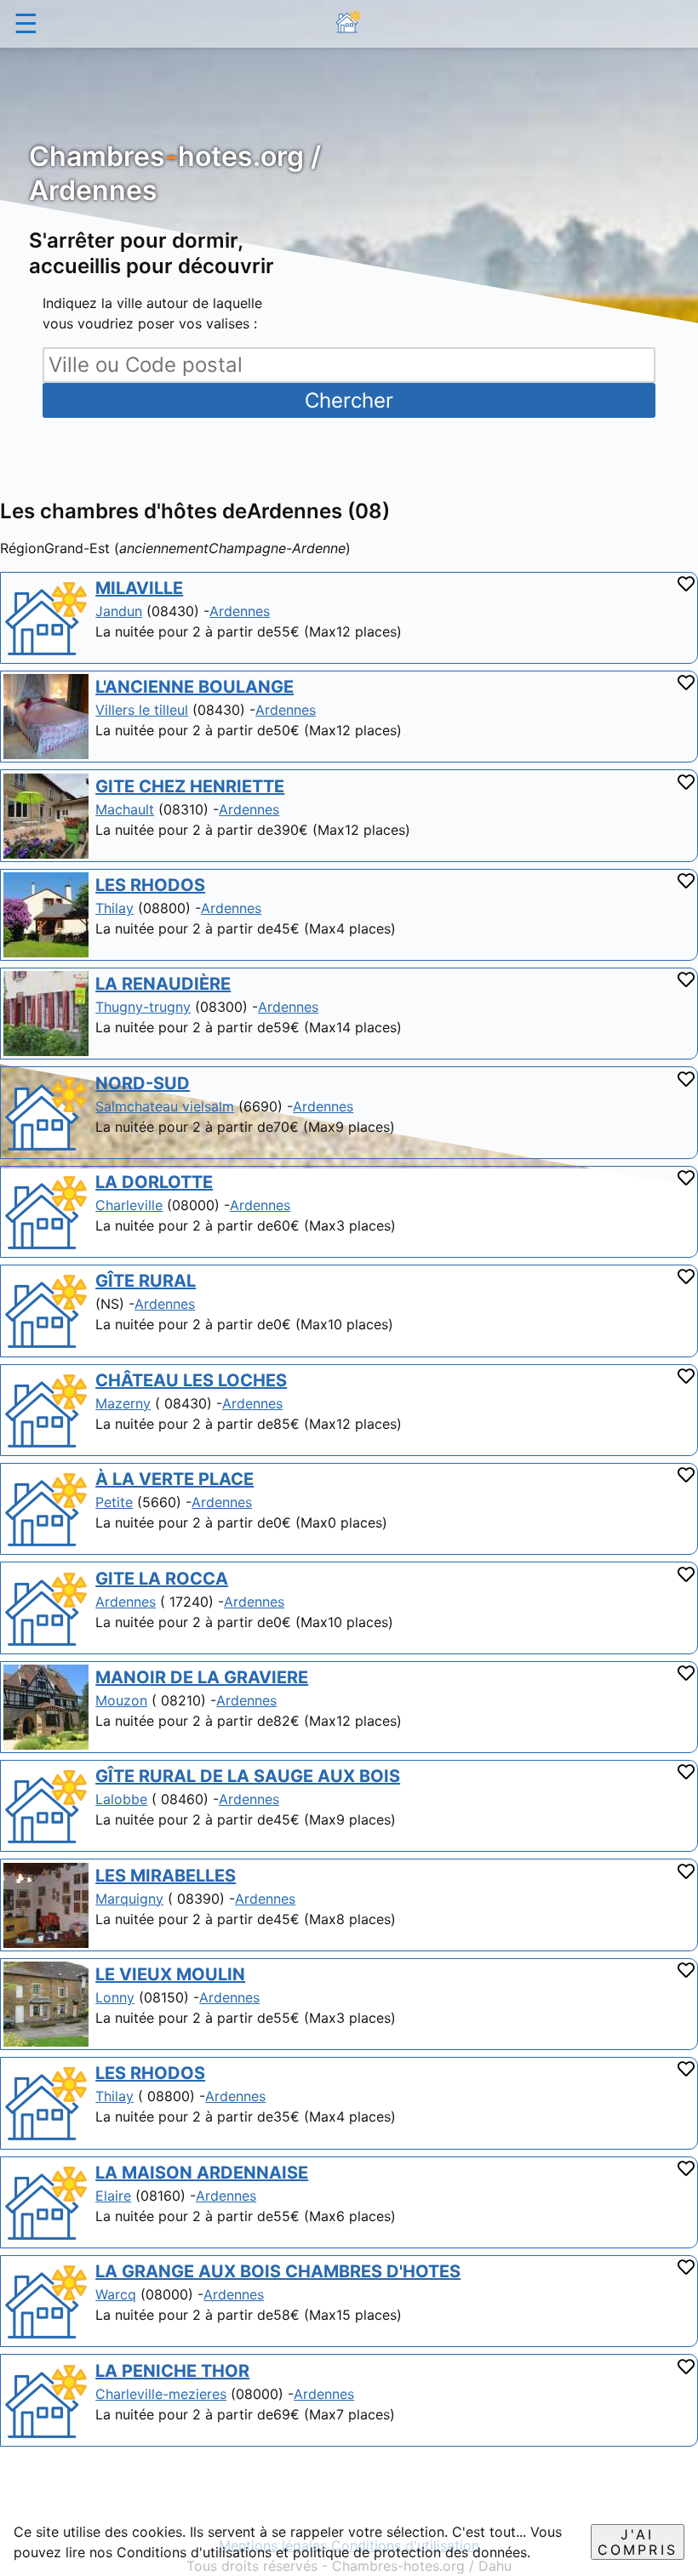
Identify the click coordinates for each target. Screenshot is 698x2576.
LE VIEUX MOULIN (170, 1974)
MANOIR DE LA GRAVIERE (202, 1677)
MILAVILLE (139, 588)
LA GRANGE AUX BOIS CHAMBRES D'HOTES (278, 2271)
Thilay (114, 908)
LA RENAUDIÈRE (163, 984)
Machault (125, 809)
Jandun (119, 611)
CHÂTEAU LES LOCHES (191, 1380)
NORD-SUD (143, 1083)
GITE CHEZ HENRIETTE (190, 786)
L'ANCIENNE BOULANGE (195, 687)
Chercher (349, 400)
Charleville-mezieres (161, 2394)
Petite (114, 1502)
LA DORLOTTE (154, 1182)
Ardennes (240, 611)
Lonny (115, 1997)
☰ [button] (26, 23)
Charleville (129, 1205)
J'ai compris (638, 2542)
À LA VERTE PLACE (174, 1479)
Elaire (113, 2196)
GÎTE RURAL (146, 1281)
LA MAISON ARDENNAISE (202, 2173)
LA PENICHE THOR (172, 2371)
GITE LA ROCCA (162, 1579)
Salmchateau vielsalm (165, 1106)
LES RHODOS (150, 885)
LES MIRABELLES (166, 1876)
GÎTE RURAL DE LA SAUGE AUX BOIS (248, 1776)
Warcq (116, 2294)
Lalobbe (121, 1799)
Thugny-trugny (143, 1007)
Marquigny (129, 1899)
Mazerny (123, 1403)
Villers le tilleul (142, 710)
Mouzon (121, 1700)
